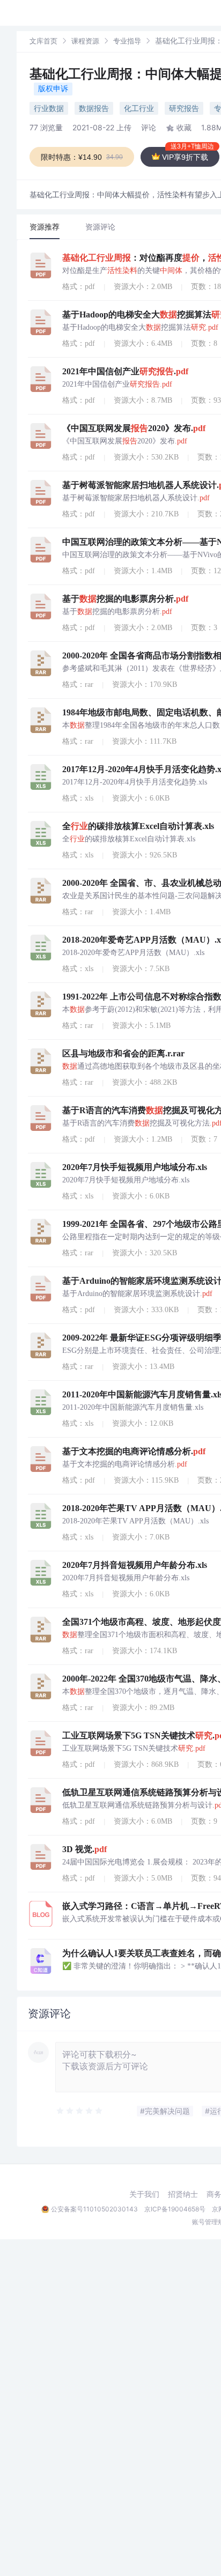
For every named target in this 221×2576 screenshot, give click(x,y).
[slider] (80, 2111)
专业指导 (127, 41)
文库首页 (43, 41)
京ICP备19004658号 (175, 2209)
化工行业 (139, 108)
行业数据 (49, 108)
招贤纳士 (183, 2194)
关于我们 (144, 2194)
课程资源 (85, 41)
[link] (43, 40)
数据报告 (94, 108)
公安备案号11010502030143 (94, 2209)
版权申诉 (53, 88)
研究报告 (184, 108)
